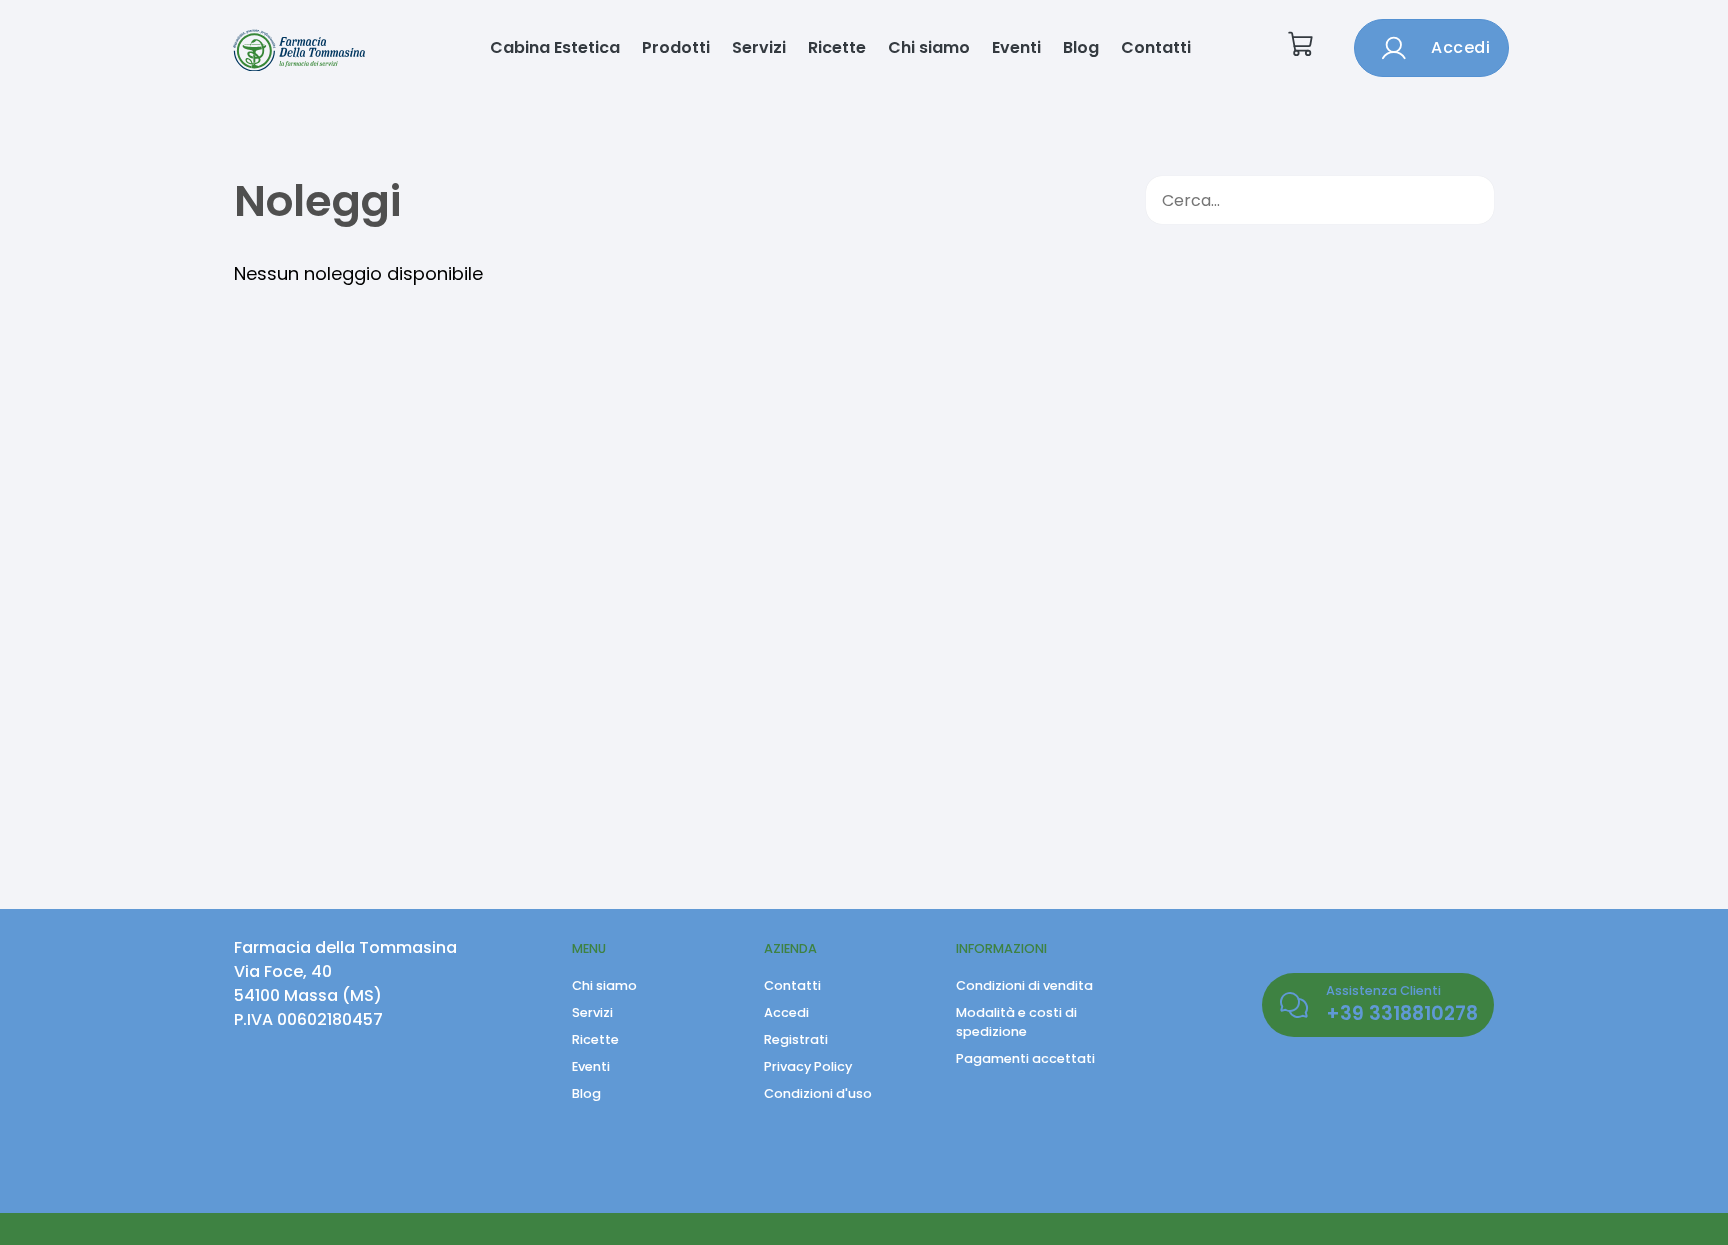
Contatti (1156, 47)
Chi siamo (929, 47)
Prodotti (676, 47)
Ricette (837, 47)
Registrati (796, 1039)
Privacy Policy (808, 1066)
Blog (1081, 47)
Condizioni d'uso (818, 1093)
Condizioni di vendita (1024, 985)
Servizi (759, 47)
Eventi (1016, 47)
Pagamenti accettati (1025, 1058)
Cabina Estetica (555, 47)
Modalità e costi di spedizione (1016, 1022)
